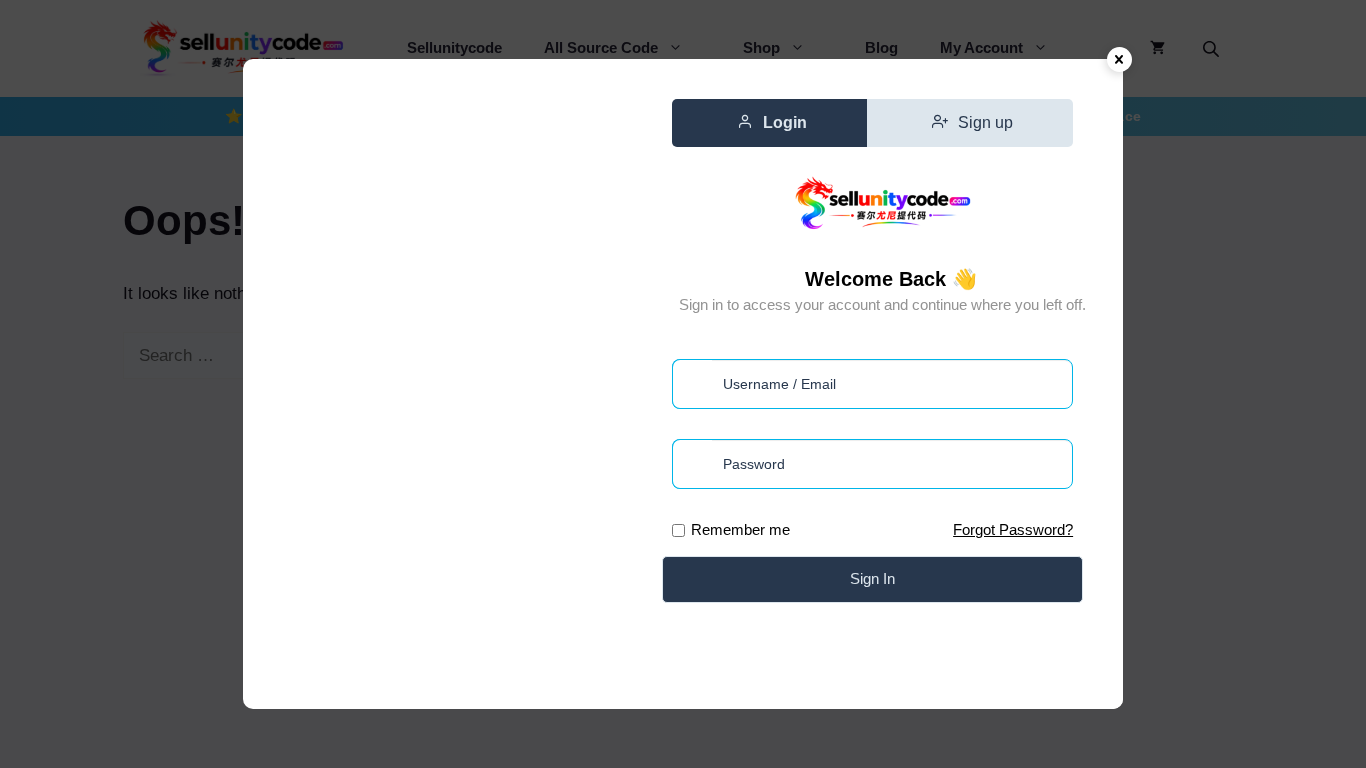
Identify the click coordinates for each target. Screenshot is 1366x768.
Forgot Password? (1013, 529)
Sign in (872, 578)
